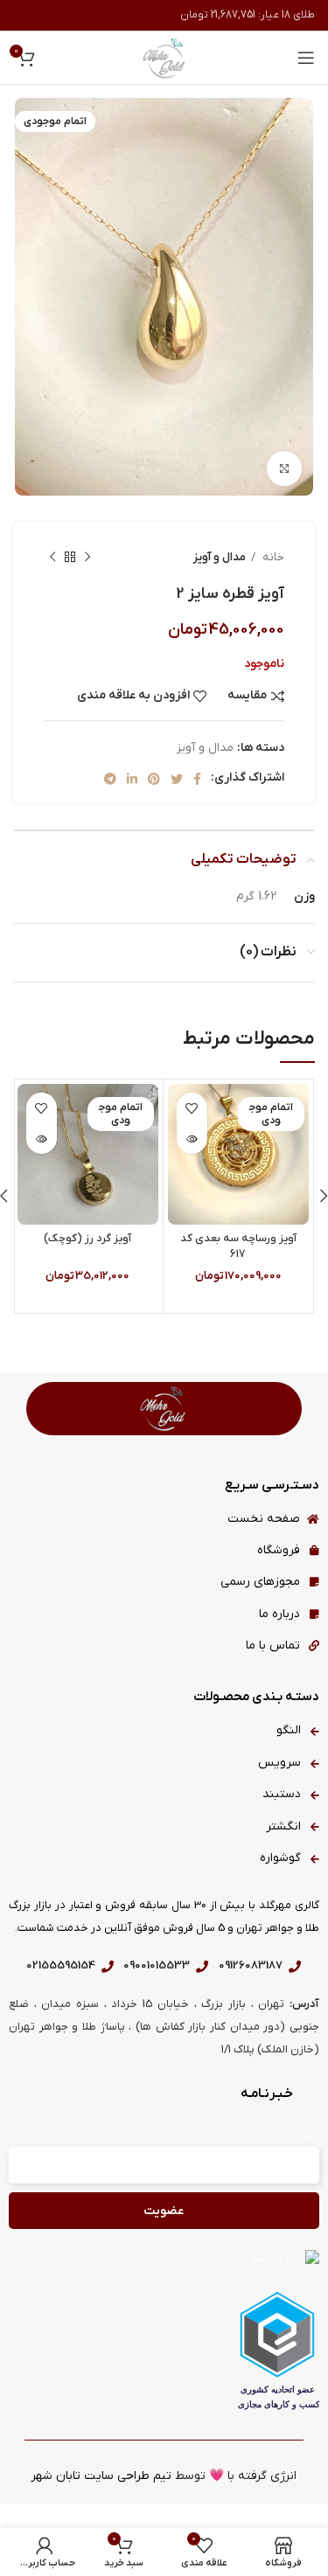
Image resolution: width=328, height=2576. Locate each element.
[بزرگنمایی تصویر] (284, 469)
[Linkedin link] (132, 779)
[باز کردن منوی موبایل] (306, 58)
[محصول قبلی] (87, 558)
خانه (272, 557)
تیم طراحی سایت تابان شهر (101, 2476)
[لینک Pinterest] (154, 779)
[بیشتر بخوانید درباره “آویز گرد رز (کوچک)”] (42, 1139)
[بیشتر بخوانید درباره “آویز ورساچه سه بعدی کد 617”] (192, 1139)
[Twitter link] (177, 779)
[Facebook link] (197, 779)
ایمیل (307, 2137)
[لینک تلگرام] (110, 779)
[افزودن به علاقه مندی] (192, 1108)
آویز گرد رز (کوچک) (87, 1239)
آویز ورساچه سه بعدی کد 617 (238, 1246)
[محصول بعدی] (52, 558)
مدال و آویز (220, 557)
